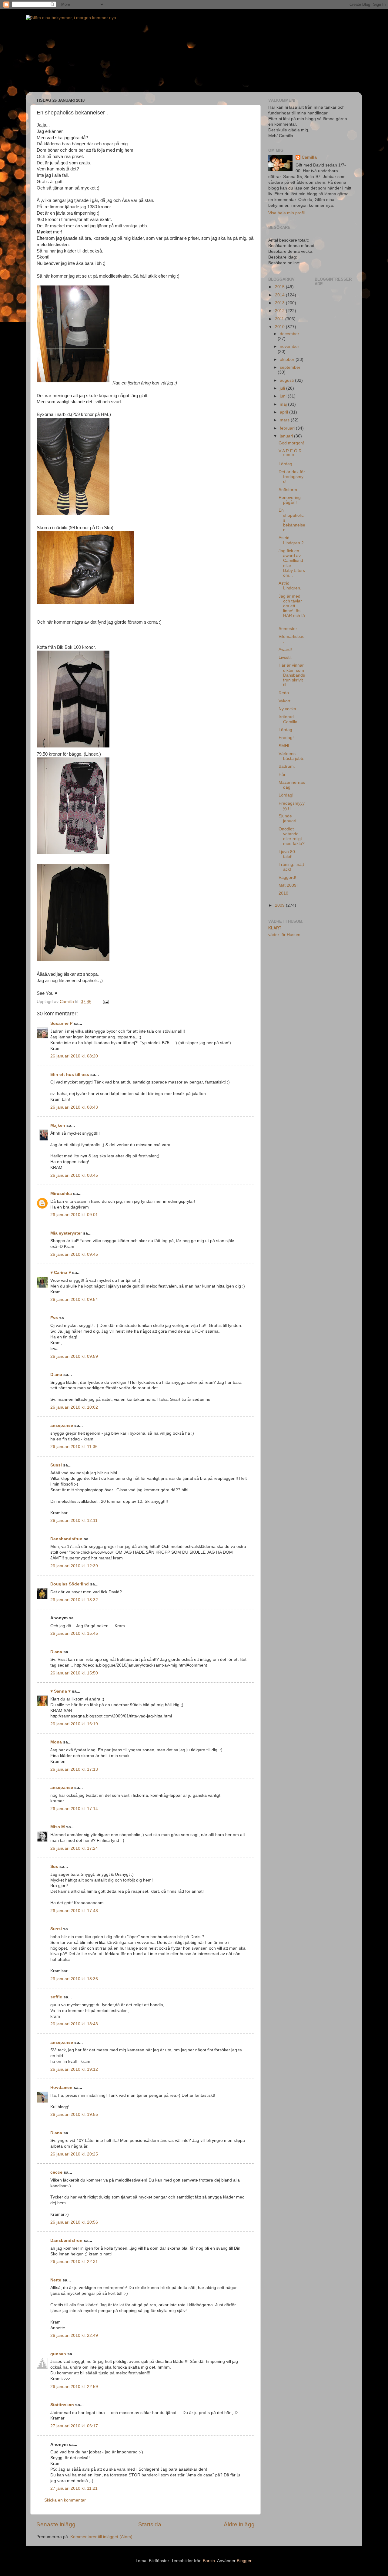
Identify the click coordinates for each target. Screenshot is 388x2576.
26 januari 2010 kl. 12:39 (74, 1566)
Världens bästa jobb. (291, 756)
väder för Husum (284, 935)
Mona (56, 1742)
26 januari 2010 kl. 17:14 (74, 1809)
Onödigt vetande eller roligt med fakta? (292, 836)
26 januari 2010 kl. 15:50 (74, 1673)
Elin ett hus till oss (70, 1075)
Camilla (309, 157)
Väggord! (287, 877)
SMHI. (284, 746)
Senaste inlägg (56, 2524)
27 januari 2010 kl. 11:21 (74, 2488)
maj (284, 404)
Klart (275, 928)
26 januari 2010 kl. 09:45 (74, 1254)
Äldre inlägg (239, 2524)
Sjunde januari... (289, 818)
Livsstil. (286, 657)
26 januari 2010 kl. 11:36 (74, 1447)
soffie (56, 1997)
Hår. (283, 775)
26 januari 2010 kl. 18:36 (74, 1979)
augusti (287, 380)
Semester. (288, 629)
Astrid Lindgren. (290, 586)
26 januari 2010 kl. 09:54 (74, 1300)
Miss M (58, 1827)
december (289, 334)
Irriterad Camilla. (289, 719)
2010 (280, 327)
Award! (285, 650)
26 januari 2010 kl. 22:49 (74, 2335)
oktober (288, 360)
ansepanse (62, 1425)
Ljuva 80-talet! (288, 854)
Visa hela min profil (286, 213)
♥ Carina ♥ (61, 1273)
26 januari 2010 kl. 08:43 (74, 1107)
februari (288, 428)
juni (284, 396)
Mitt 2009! (288, 885)
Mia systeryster (66, 1233)
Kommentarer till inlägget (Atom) (101, 2537)
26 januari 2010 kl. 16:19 (74, 1724)
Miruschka (61, 1194)
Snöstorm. (288, 490)
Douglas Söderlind (70, 1584)
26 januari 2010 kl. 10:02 (74, 1407)
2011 (280, 319)
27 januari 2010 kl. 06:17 (74, 2426)
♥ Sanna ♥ (60, 1691)
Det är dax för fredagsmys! (292, 477)
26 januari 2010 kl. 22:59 (74, 2387)
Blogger (244, 2561)
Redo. (284, 693)
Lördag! (286, 795)
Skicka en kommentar (65, 2500)
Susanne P (61, 1023)
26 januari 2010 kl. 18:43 (74, 2024)
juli (283, 388)
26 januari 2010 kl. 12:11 (74, 1521)
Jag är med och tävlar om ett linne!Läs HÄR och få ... (292, 609)
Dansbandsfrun (66, 1539)
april (284, 412)
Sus (54, 1867)
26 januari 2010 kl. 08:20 (74, 1056)
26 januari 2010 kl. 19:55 (74, 2114)
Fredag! (286, 738)
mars (285, 420)
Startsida (150, 2524)
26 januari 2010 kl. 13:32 (74, 1600)
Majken (58, 1125)
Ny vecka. (288, 709)
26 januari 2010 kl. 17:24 (74, 1848)
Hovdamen (61, 2088)
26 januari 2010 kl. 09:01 (74, 1215)
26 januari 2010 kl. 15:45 (74, 1633)
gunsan (58, 2354)
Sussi (56, 1465)
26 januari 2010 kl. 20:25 (74, 2154)
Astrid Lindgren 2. (292, 540)
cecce (56, 2172)
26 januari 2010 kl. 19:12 (74, 2069)
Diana (56, 1375)
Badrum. (287, 766)
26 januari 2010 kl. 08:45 (74, 1175)
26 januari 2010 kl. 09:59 (74, 1356)
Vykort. (285, 701)
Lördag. (286, 464)
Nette (56, 2280)
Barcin (209, 2561)
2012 (280, 311)
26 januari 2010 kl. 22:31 (74, 2262)
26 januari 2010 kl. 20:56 (74, 2222)
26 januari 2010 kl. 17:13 (74, 1769)
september (290, 367)
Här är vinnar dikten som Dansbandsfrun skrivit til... (292, 675)
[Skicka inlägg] (105, 1002)
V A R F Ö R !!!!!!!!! (290, 453)
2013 (280, 303)
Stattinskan (62, 2405)
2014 (280, 295)
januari (287, 436)
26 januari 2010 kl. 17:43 (74, 1911)
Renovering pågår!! (290, 500)
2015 (280, 287)
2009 (280, 905)
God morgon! (291, 443)
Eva (54, 1318)
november (289, 346)
